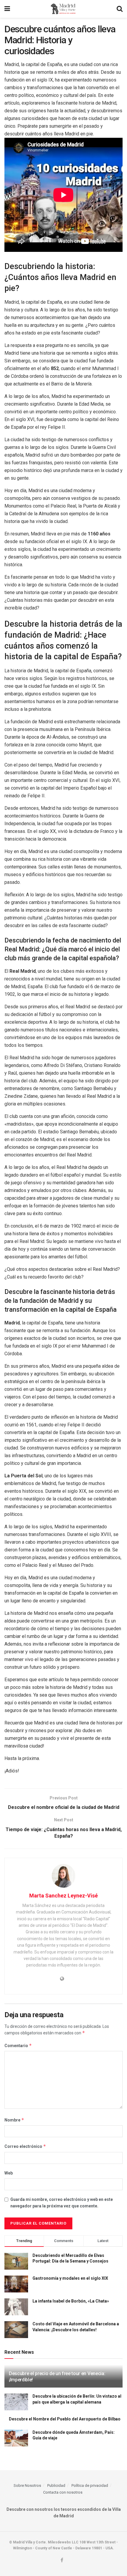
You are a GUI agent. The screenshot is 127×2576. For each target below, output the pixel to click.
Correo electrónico (25, 2146)
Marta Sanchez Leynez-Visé (63, 1896)
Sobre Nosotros (27, 2485)
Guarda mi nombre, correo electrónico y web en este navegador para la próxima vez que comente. (62, 2203)
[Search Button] (120, 9)
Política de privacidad (90, 2485)
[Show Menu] (7, 9)
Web (9, 2173)
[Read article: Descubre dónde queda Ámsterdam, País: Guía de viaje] (16, 2438)
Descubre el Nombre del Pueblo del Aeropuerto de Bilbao (65, 2419)
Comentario (18, 2045)
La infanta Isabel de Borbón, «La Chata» (71, 2301)
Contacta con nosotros (63, 2492)
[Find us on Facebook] (62, 2560)
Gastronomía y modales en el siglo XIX (70, 2278)
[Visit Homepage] (63, 9)
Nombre (14, 2120)
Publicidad (56, 2485)
